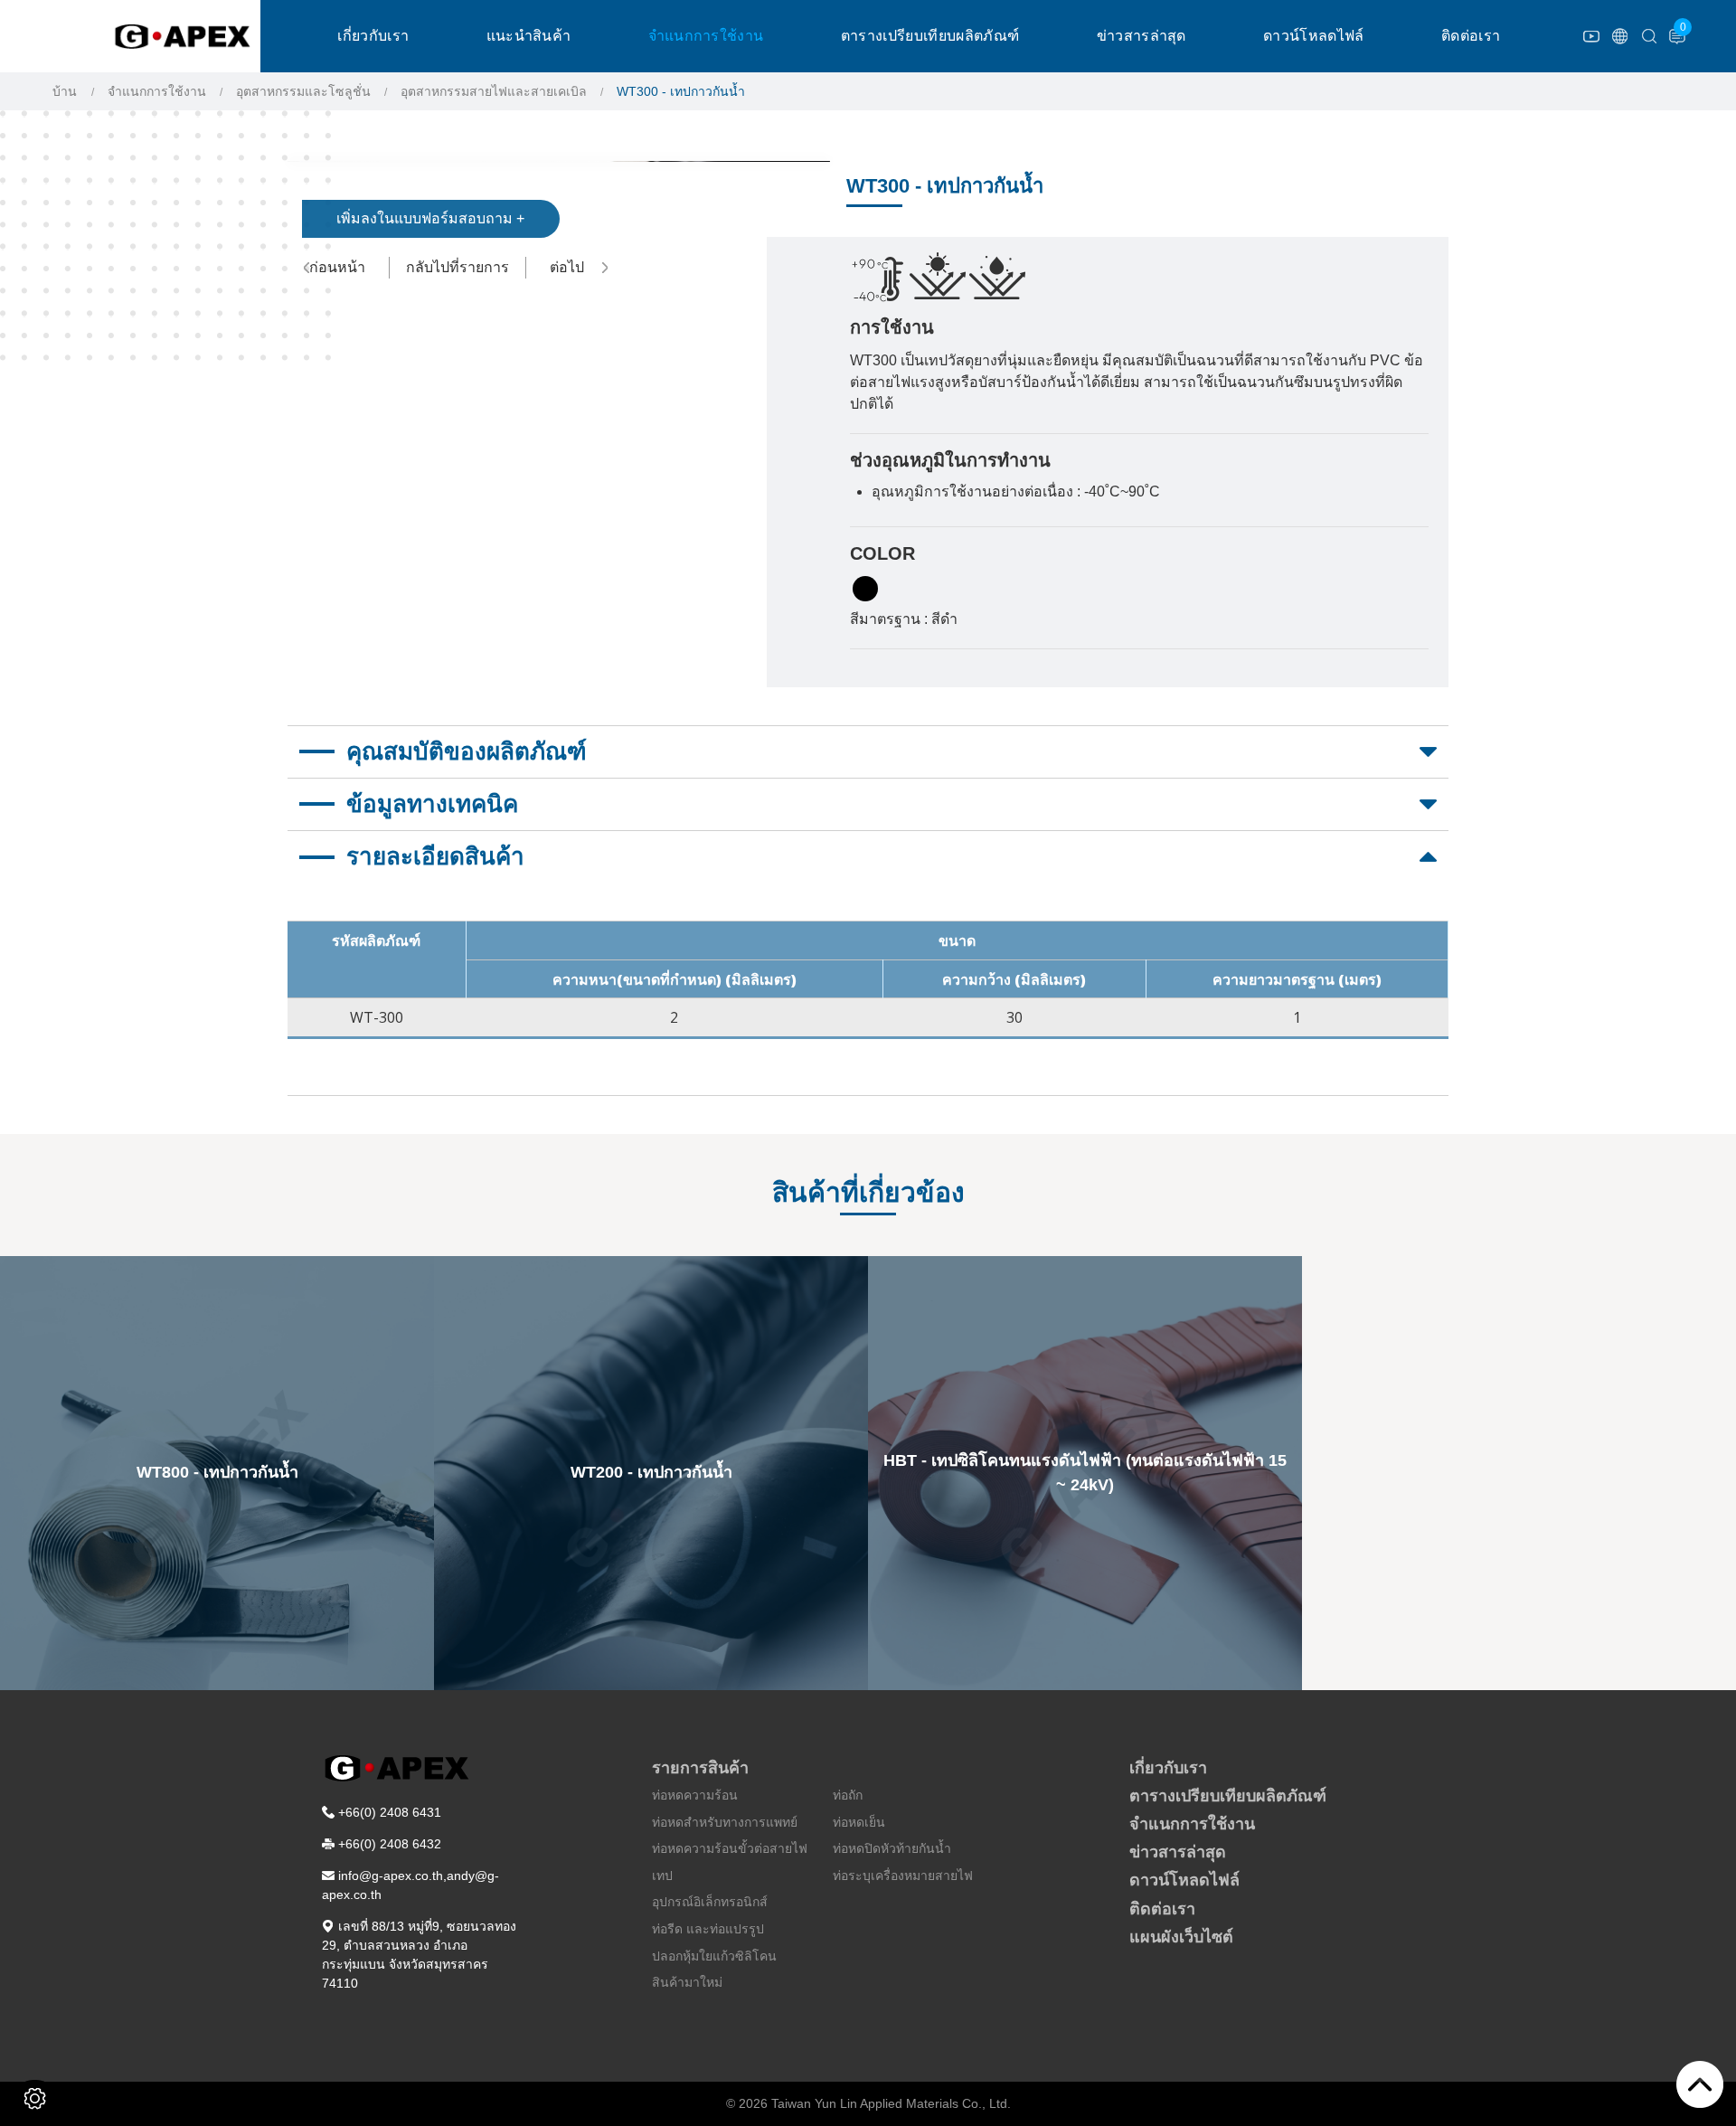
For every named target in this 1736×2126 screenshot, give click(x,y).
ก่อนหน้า (337, 267)
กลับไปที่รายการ (458, 267)
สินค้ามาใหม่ (687, 1982)
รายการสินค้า (700, 1768)
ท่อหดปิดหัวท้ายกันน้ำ (892, 1848)
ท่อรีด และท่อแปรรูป (708, 1929)
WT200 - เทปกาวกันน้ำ (651, 1472)
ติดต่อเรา (1471, 36)
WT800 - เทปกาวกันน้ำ (217, 1472)
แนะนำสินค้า (529, 36)
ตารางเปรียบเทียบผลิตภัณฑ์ (930, 36)
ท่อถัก (848, 1795)
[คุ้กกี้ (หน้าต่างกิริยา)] (35, 2098)
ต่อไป (567, 267)
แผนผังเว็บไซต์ (1181, 1937)
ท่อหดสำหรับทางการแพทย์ (725, 1822)
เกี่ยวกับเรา (373, 36)
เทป (662, 1876)
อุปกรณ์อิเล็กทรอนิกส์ (710, 1902)
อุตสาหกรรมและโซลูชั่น (303, 91)
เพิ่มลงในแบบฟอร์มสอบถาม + (430, 218)
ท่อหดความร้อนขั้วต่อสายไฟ (730, 1848)
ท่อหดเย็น (859, 1822)
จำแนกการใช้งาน (706, 36)
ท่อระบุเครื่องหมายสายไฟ (903, 1876)
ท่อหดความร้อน (695, 1795)
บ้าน (65, 91)
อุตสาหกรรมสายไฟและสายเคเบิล (494, 91)
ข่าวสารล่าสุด (1142, 36)
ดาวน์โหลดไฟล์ (1314, 36)
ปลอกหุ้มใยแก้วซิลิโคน (714, 1956)
